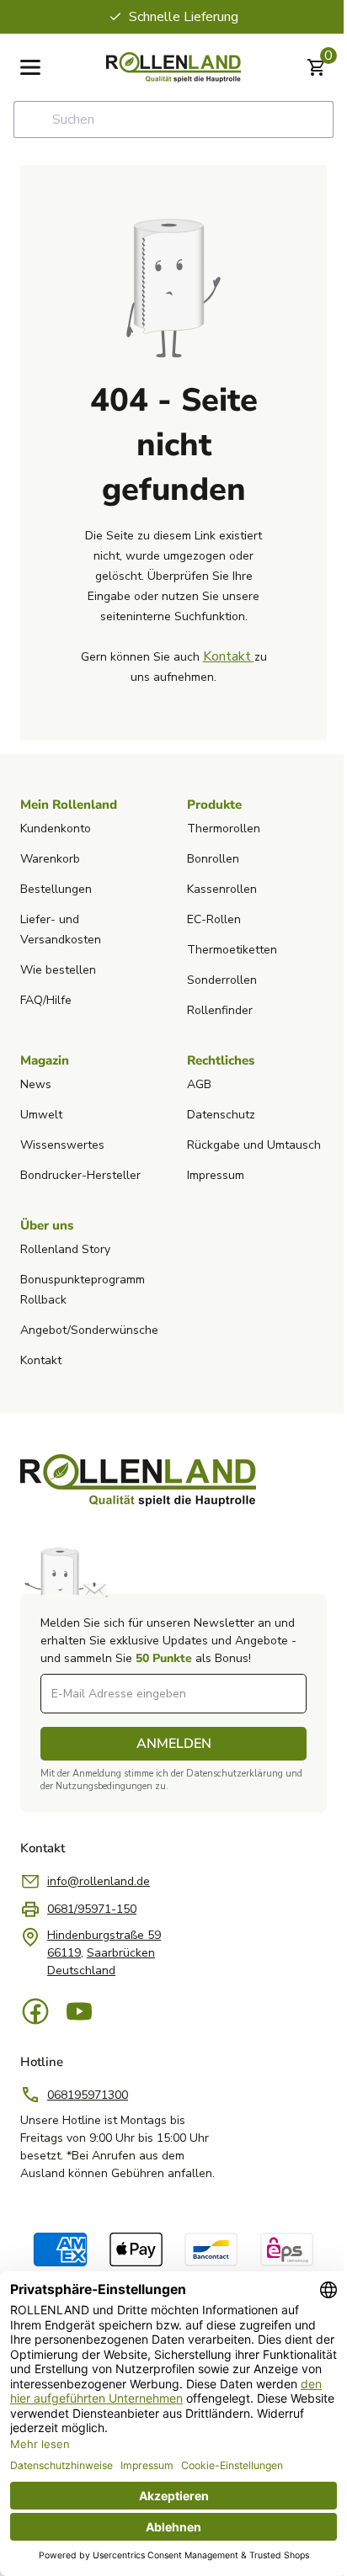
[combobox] (173, 120)
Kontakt (229, 656)
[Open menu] (30, 67)
